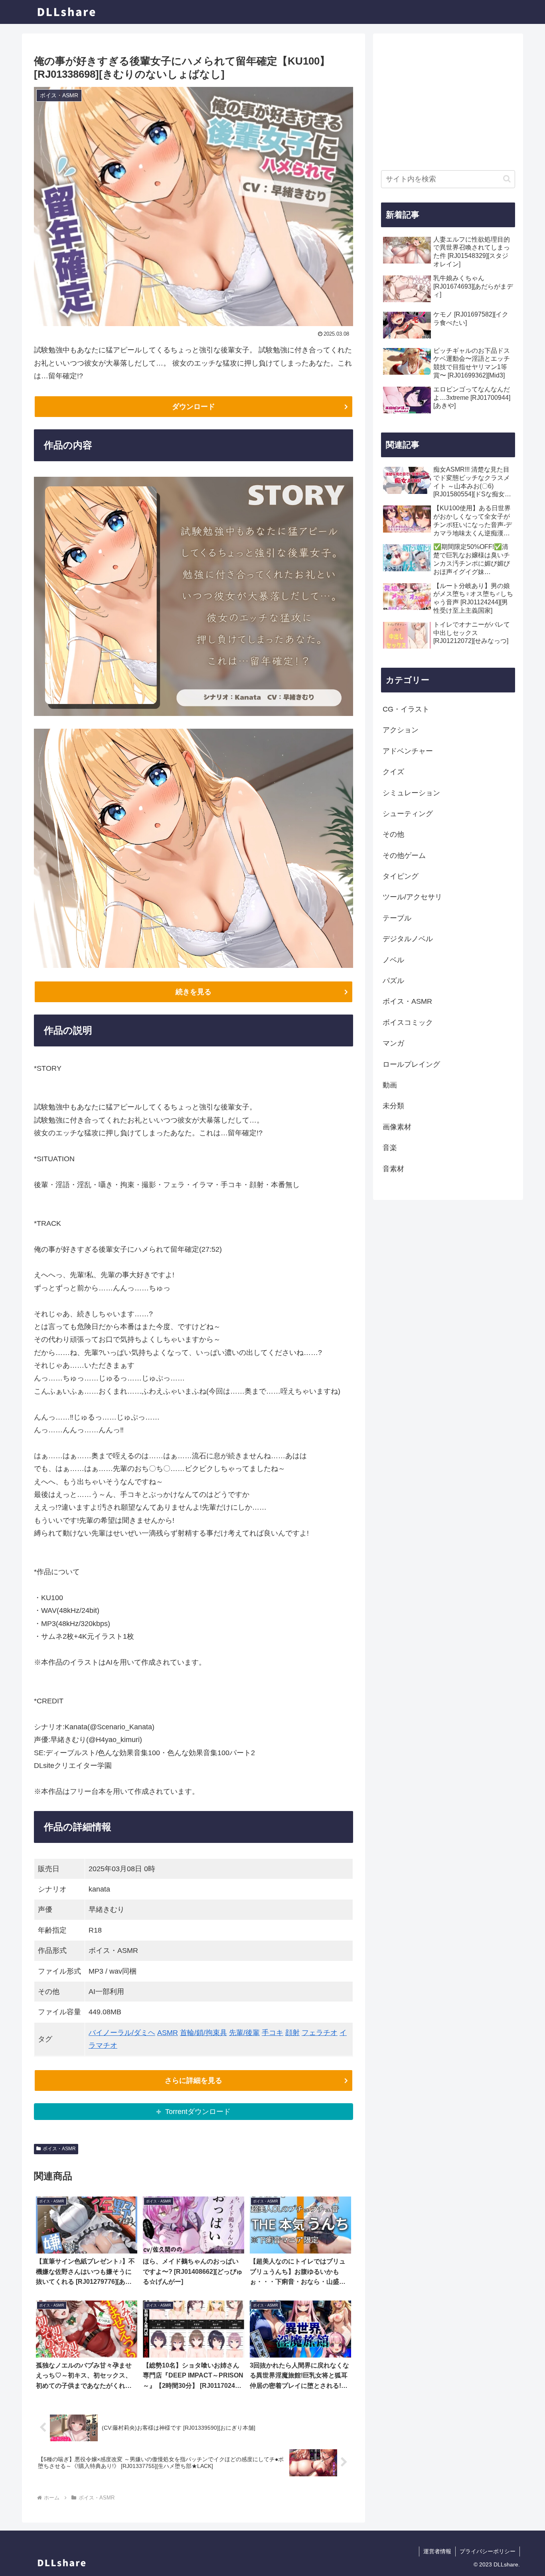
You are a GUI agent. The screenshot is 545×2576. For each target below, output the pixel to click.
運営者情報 (437, 2551)
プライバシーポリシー (488, 2551)
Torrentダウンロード (198, 2112)
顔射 (292, 2033)
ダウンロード (194, 407)
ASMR (168, 2033)
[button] (507, 179)
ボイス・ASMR (59, 2149)
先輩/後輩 (244, 2033)
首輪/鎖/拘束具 (203, 2033)
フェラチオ (320, 2033)
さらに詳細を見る (194, 2080)
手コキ (272, 2033)
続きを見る (194, 992)
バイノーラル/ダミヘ (122, 2033)
